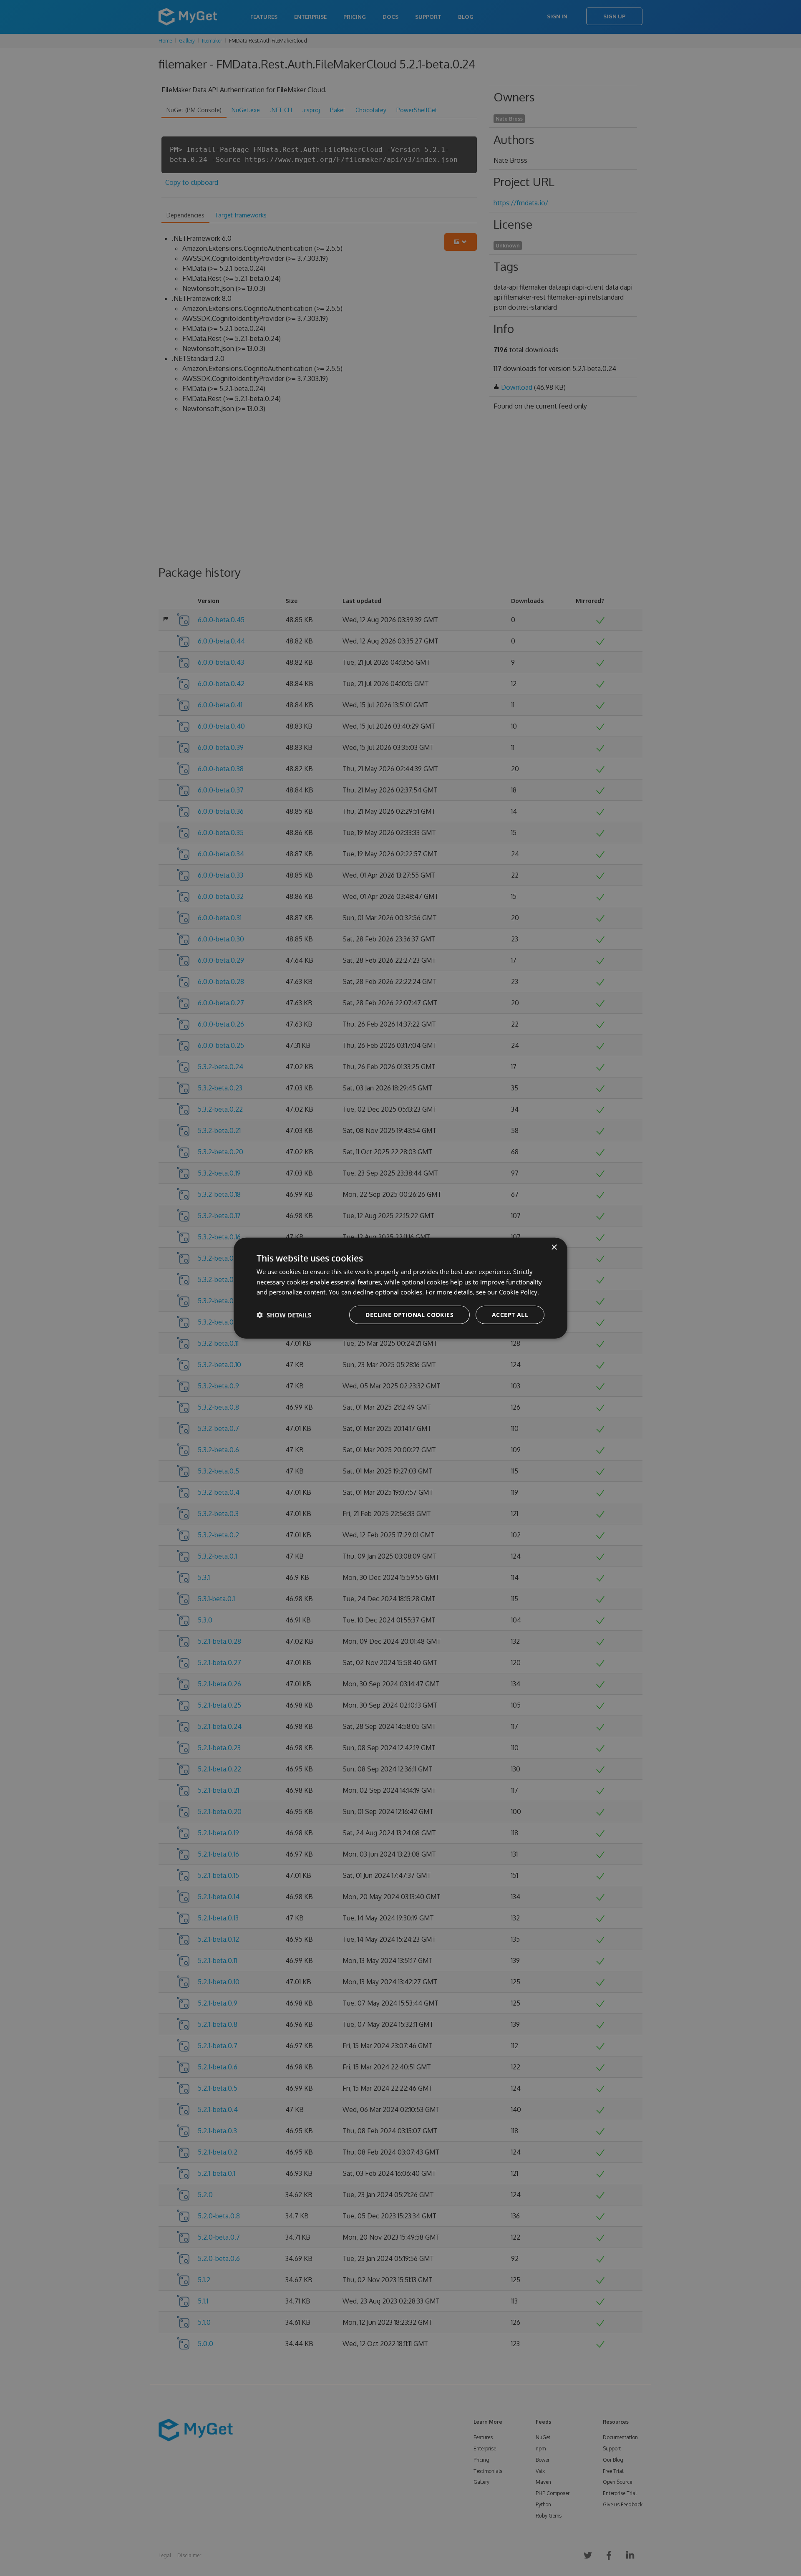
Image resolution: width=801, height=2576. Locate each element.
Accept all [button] (510, 1315)
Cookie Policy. (519, 1292)
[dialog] (400, 1288)
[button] (284, 1315)
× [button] (554, 1247)
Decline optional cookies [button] (409, 1315)
